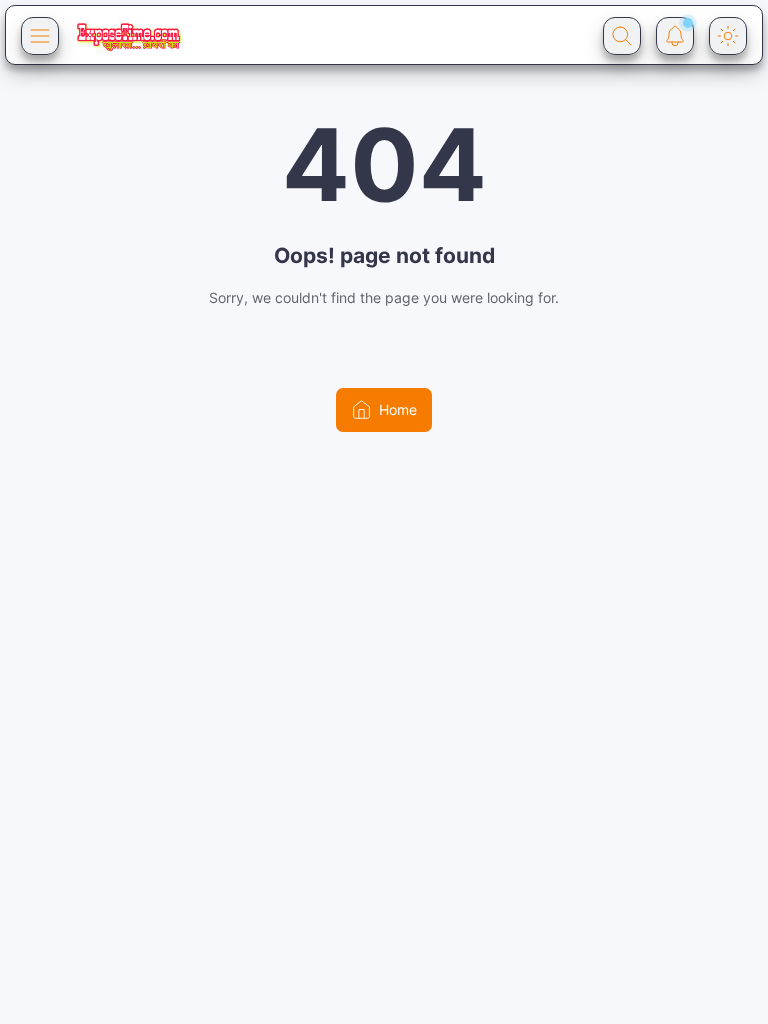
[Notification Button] (675, 36)
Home (398, 409)
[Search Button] (622, 36)
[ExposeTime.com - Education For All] (128, 36)
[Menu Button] (40, 36)
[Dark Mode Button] (728, 36)
